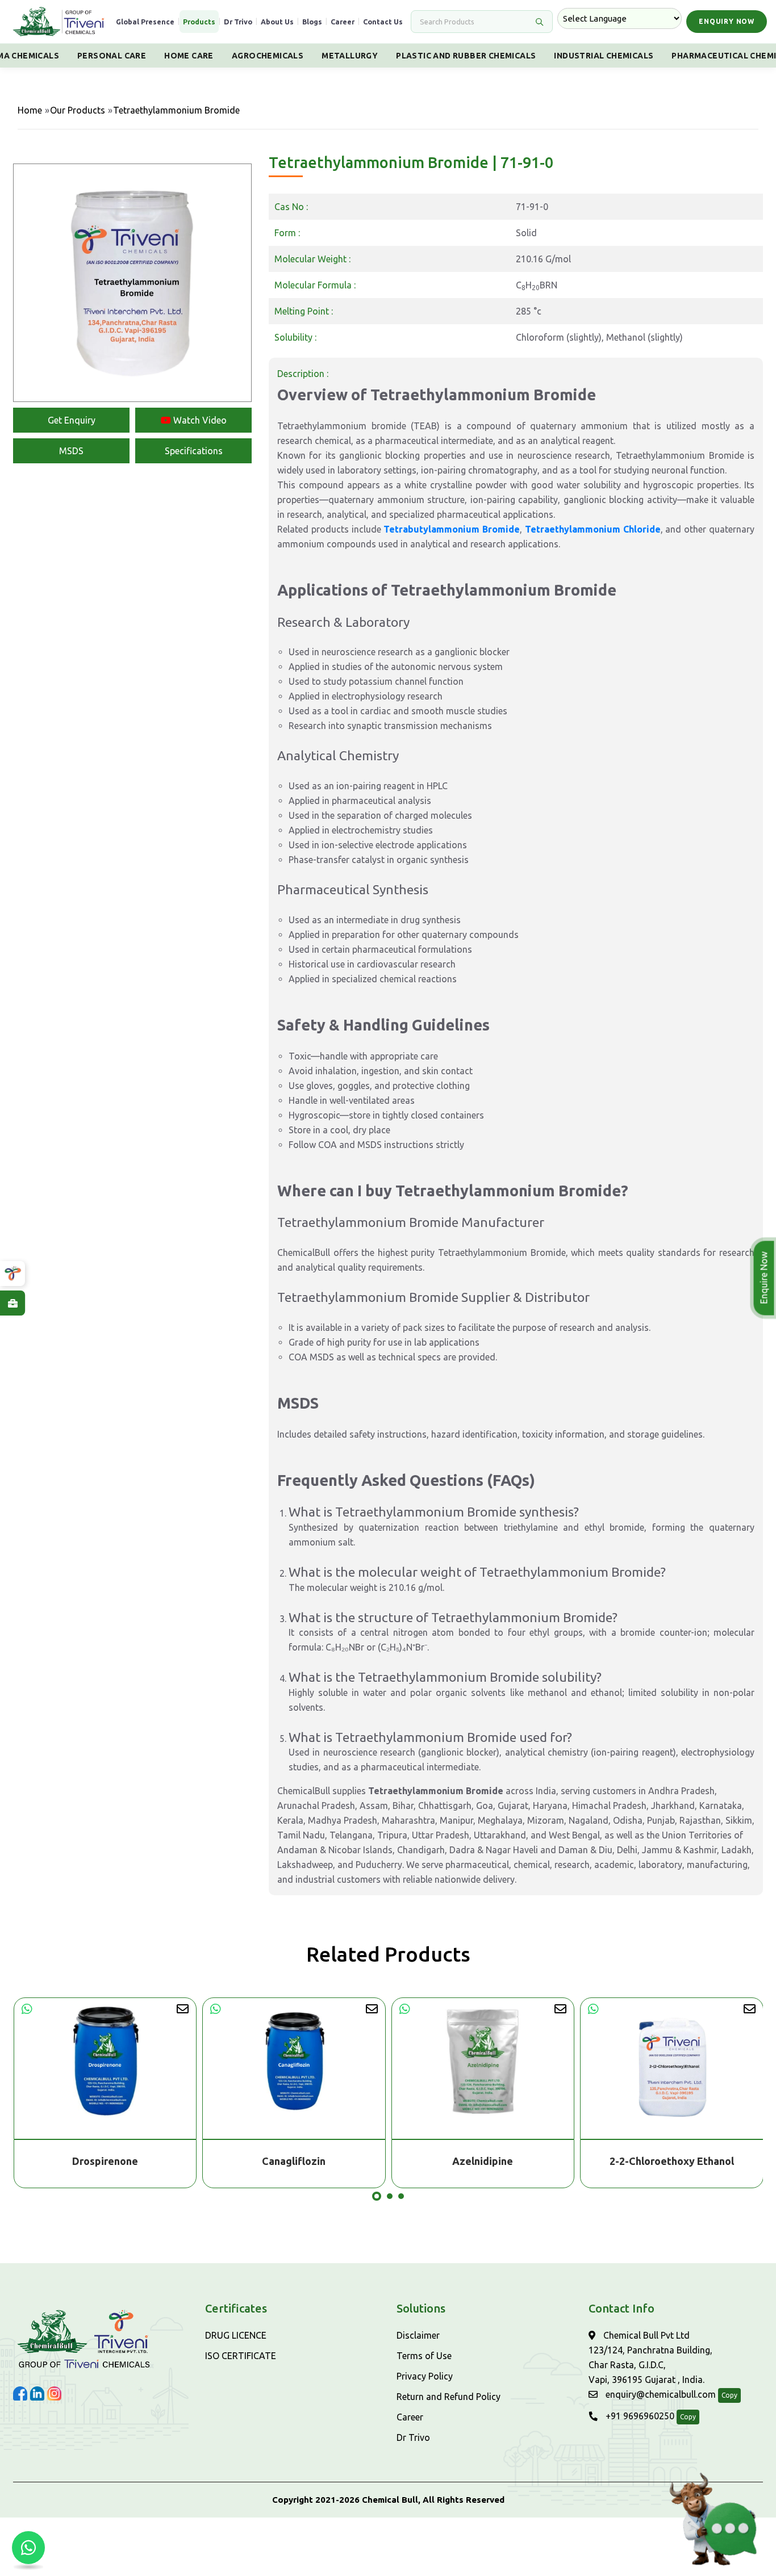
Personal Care (112, 56)
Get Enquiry (72, 420)
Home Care (189, 56)
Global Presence (145, 22)
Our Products (78, 110)
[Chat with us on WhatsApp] (28, 2548)
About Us (277, 22)
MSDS (71, 451)
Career (343, 22)
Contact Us (383, 22)
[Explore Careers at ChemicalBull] (12, 1303)
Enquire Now (762, 1278)
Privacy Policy (425, 2376)
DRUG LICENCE (236, 2335)
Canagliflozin (294, 2161)
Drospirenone (105, 2161)
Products (199, 22)
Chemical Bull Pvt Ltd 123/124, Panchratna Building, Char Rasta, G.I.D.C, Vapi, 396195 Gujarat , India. (650, 2357)
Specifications (194, 451)
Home (30, 110)
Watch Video (199, 420)
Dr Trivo (238, 22)
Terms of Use (424, 2356)
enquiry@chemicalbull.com (660, 2394)
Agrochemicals (268, 56)
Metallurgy (350, 56)
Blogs (312, 22)
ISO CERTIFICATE (241, 2356)
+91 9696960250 (639, 2416)
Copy (729, 2395)
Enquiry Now (727, 21)
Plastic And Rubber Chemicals (466, 56)
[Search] (539, 22)
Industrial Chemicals (604, 56)
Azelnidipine (483, 2161)
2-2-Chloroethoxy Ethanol (672, 2161)
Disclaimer (418, 2335)
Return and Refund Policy (449, 2397)
